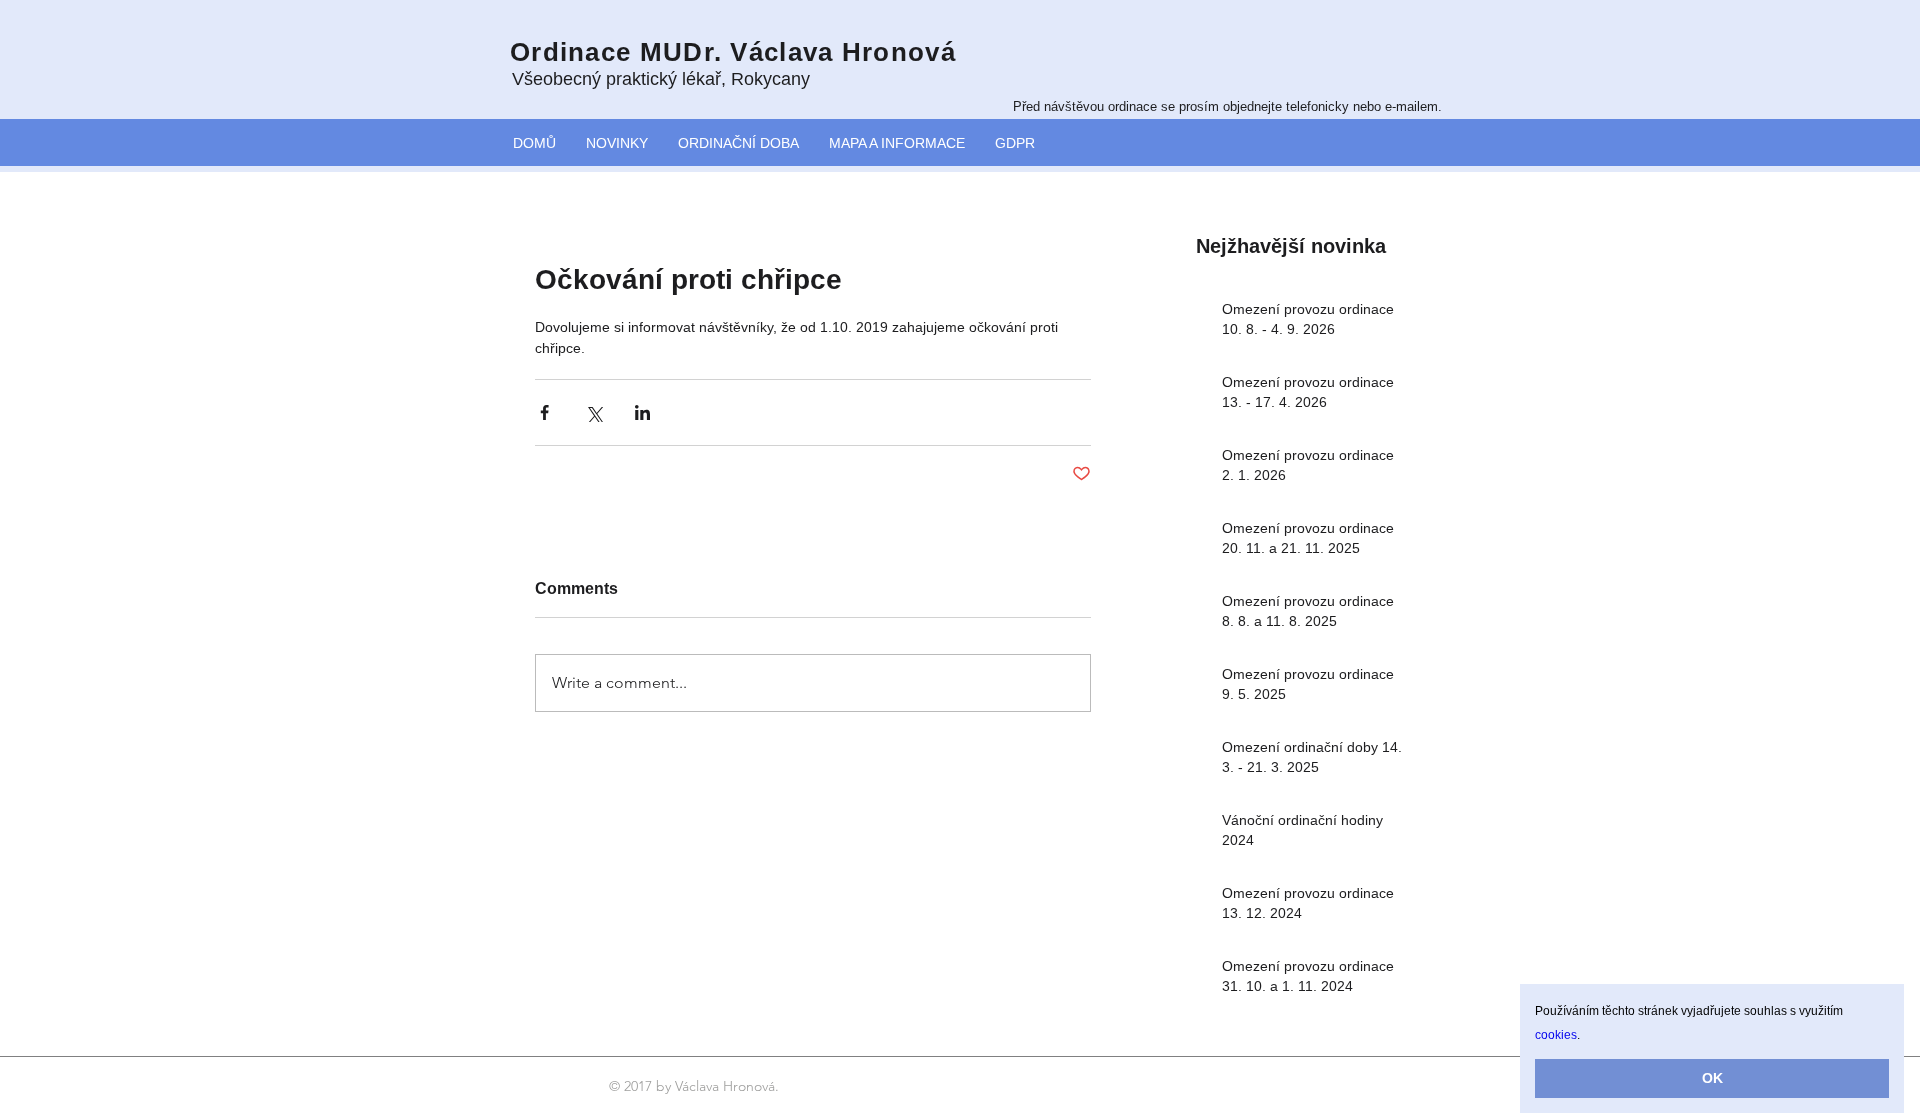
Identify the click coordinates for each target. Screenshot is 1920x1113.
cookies (1556, 1035)
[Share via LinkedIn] (642, 412)
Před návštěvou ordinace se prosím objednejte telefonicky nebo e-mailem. (1227, 106)
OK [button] (1712, 1078)
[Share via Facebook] (544, 412)
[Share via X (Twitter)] (593, 412)
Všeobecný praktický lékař (616, 79)
